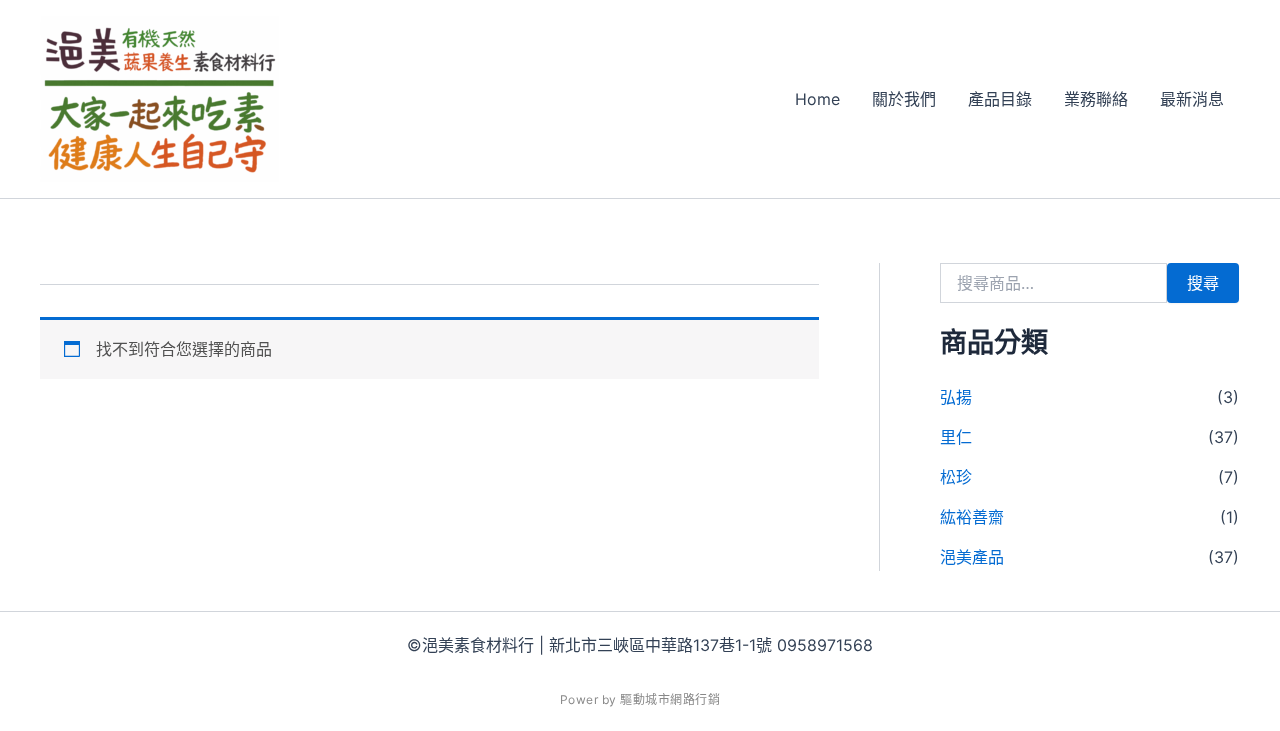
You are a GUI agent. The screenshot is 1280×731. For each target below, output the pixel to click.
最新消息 (1192, 99)
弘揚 (956, 397)
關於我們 (904, 99)
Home (817, 99)
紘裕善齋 (972, 517)
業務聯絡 (1096, 99)
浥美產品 (972, 557)
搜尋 (1203, 283)
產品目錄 (1000, 99)
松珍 (956, 477)
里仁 (956, 437)
